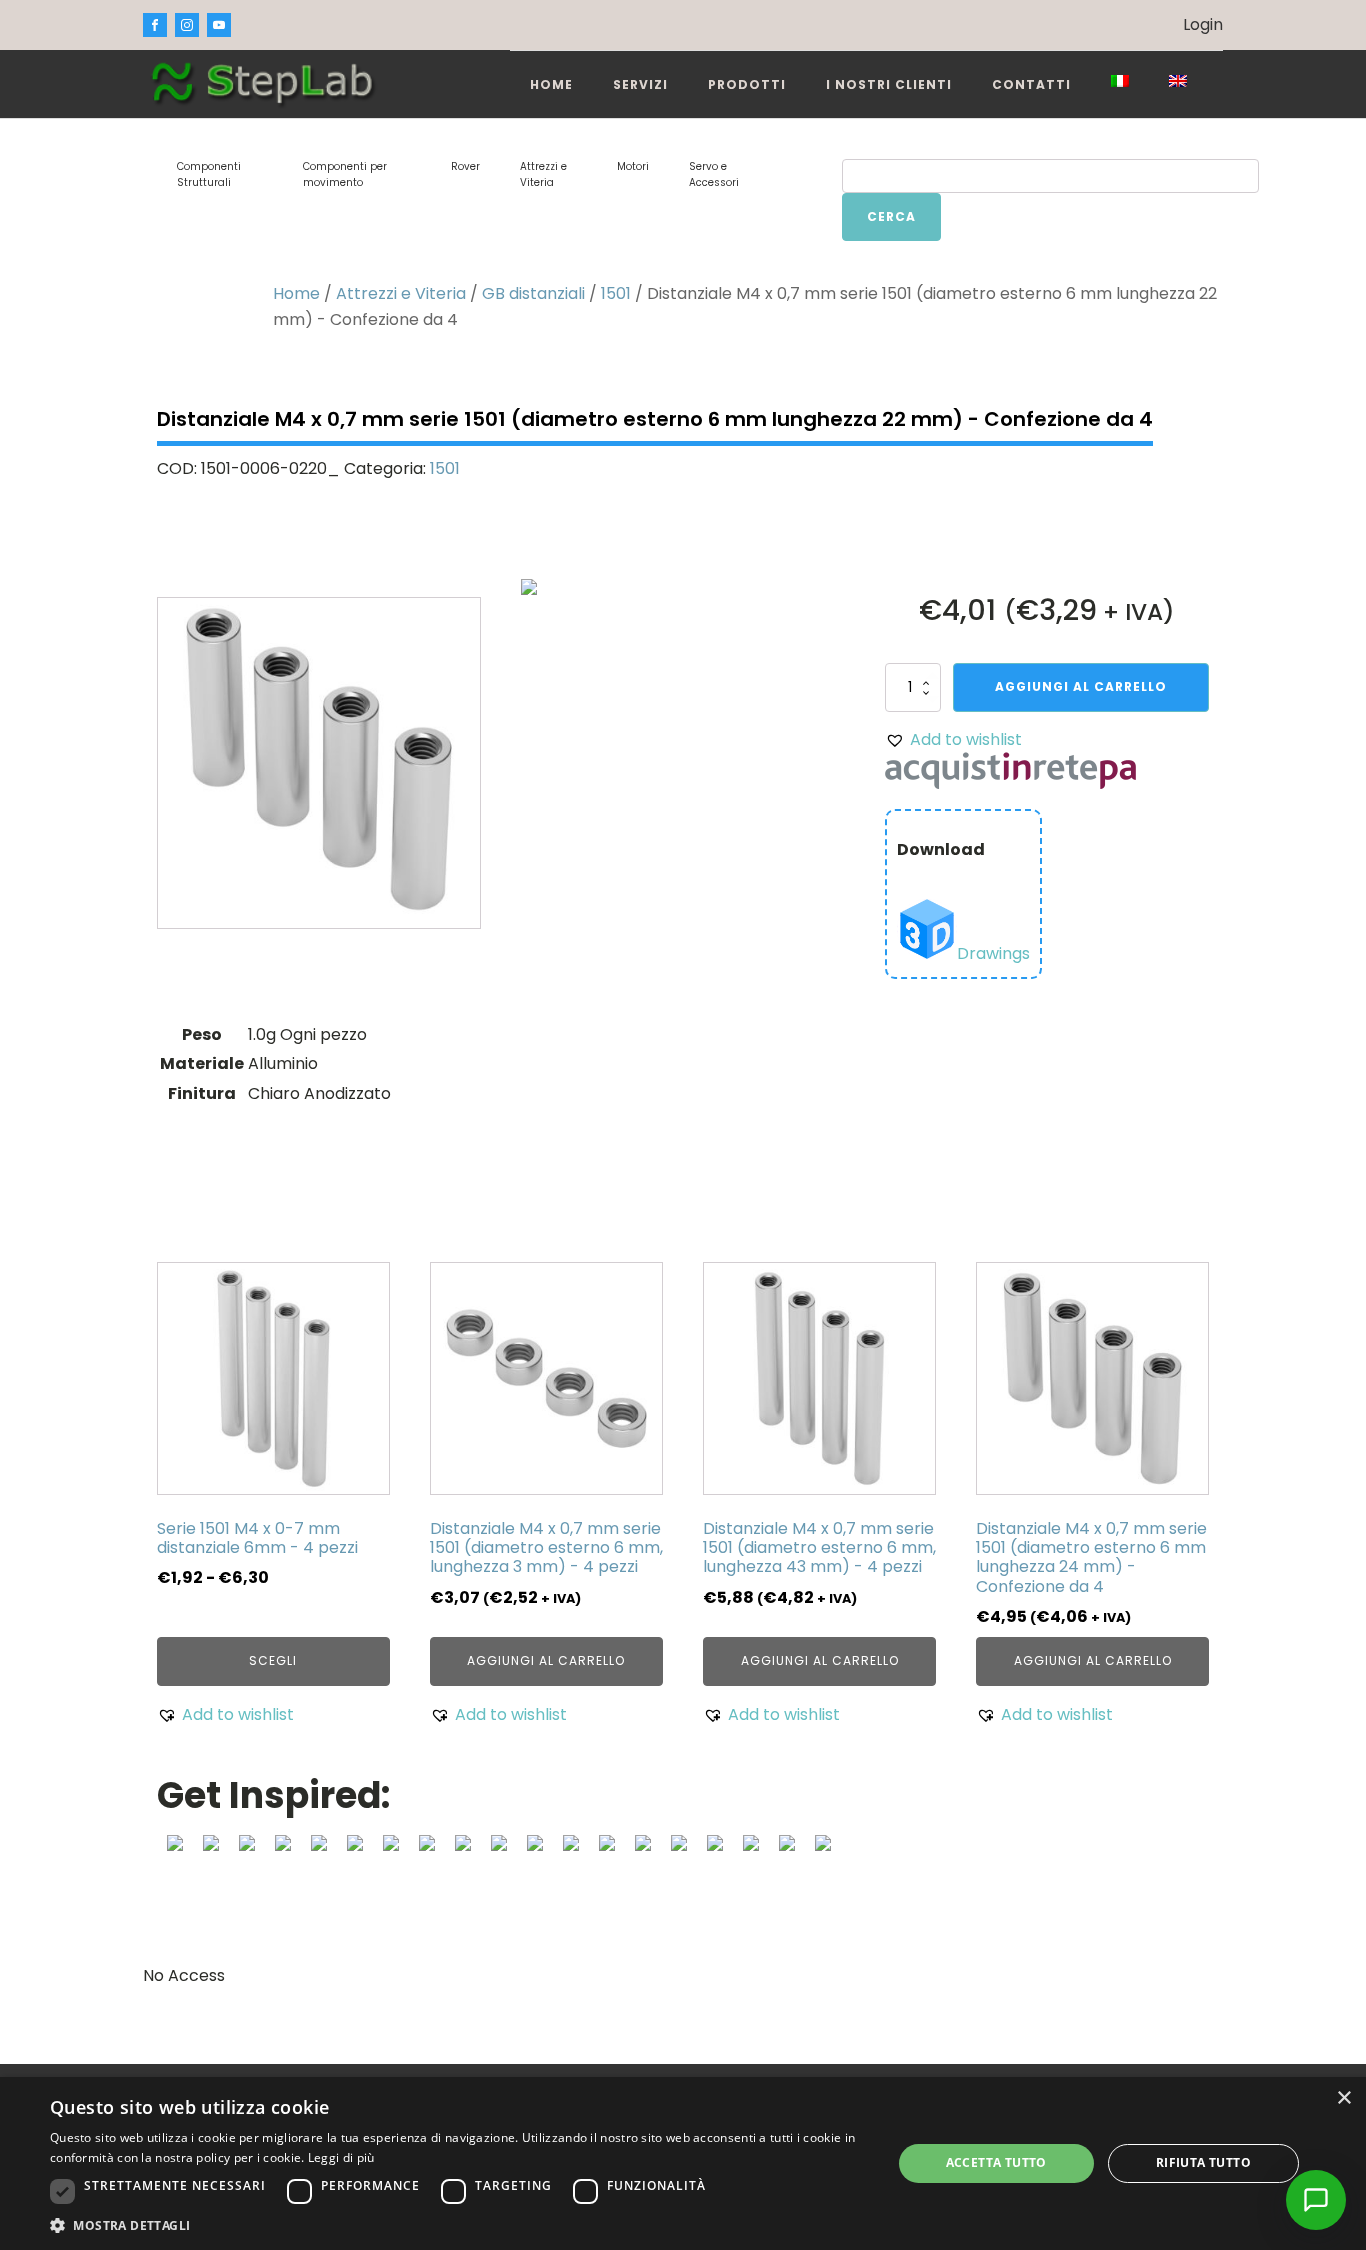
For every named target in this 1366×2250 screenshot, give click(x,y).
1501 (616, 293)
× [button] (1343, 2098)
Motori (633, 166)
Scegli (273, 1660)
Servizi (640, 84)
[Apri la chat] (1316, 2200)
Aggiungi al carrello (1081, 686)
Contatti (1031, 84)
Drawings (993, 953)
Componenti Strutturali (209, 174)
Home (551, 84)
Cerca (891, 216)
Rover (465, 166)
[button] (953, 740)
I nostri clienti (889, 84)
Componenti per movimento (345, 174)
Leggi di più (341, 2157)
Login (1203, 24)
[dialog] (683, 2163)
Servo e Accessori (714, 174)
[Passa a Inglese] (1178, 81)
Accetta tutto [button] (996, 2162)
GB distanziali (533, 293)
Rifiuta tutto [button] (1203, 2162)
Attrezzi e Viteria (543, 174)
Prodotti (747, 84)
